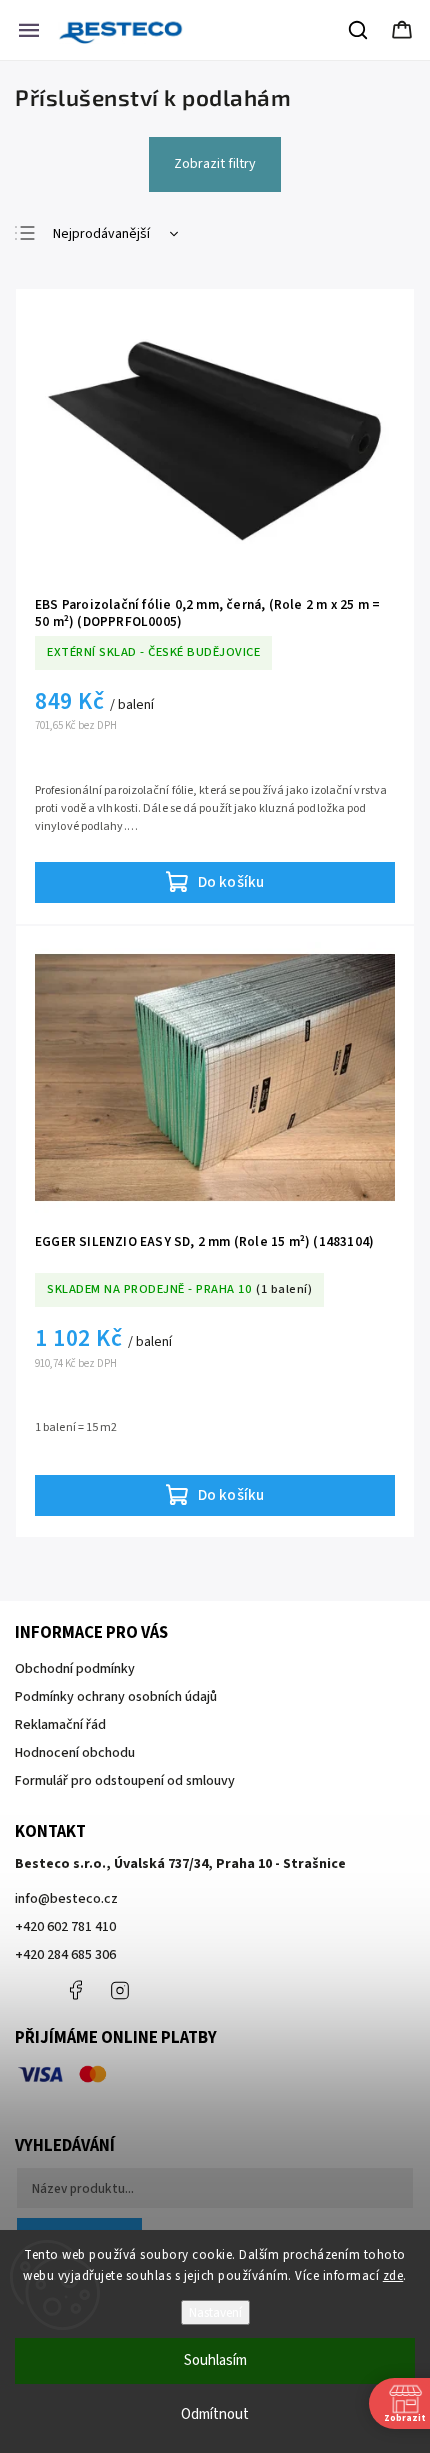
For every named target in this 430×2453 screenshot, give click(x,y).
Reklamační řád (60, 1725)
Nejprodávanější (101, 234)
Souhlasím (215, 2360)
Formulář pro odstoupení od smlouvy (125, 1781)
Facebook (75, 1990)
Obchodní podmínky (75, 1669)
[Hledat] (359, 30)
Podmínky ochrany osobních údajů (116, 1697)
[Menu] (29, 30)
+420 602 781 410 (65, 1927)
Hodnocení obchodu (75, 1753)
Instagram (120, 1990)
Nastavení (215, 2312)
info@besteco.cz (66, 1899)
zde (393, 2276)
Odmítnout (215, 2414)
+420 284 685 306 (65, 1955)
